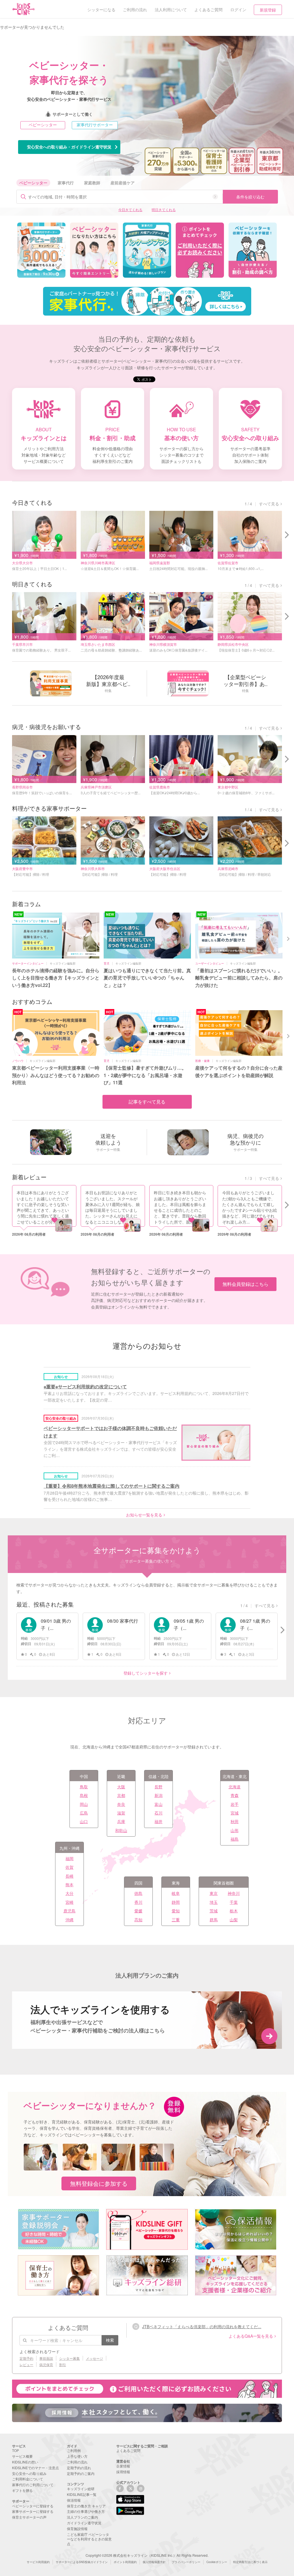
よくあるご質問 (128, 2450)
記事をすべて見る (147, 1102)
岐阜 (176, 1893)
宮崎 (69, 1902)
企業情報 (123, 2466)
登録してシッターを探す (146, 1673)
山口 (84, 1821)
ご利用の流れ (77, 2462)
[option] (41, 250)
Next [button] (289, 938)
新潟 (158, 1795)
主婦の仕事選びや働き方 (86, 2511)
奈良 (121, 1804)
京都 (121, 1795)
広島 (84, 1813)
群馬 (214, 1920)
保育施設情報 (77, 2528)
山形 (235, 1830)
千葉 (234, 1902)
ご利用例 (74, 2450)
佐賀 (69, 1867)
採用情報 (123, 2472)
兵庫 (121, 1821)
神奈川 (234, 1893)
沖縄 (69, 1920)
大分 (69, 1893)
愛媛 (138, 1911)
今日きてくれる (130, 209)
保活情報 (74, 2500)
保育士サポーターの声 (29, 2517)
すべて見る (269, 504)
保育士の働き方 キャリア (86, 2506)
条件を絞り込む (250, 197)
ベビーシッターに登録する (33, 2506)
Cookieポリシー (217, 2562)
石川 (158, 1813)
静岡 (176, 1902)
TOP (16, 2450)
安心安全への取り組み (29, 2473)
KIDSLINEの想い (25, 2462)
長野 (158, 1787)
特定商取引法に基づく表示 (250, 2562)
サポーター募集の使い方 (147, 1561)
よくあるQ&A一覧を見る (251, 2336)
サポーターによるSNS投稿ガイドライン (82, 2562)
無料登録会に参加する (99, 2183)
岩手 (235, 1804)
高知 (138, 1920)
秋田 (235, 1821)
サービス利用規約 (38, 2562)
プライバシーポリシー (186, 2562)
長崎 (69, 1876)
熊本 (69, 1885)
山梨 (234, 1920)
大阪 (121, 1787)
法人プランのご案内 (82, 2517)
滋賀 (121, 1813)
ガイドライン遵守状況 (84, 2523)
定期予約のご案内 (81, 2473)
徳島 (138, 1893)
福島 (235, 1839)
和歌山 (121, 1830)
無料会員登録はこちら (245, 1284)
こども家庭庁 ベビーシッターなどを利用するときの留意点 (89, 2539)
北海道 (235, 1787)
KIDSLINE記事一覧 (82, 2494)
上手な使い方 (77, 2456)
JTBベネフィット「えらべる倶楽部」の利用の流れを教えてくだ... (202, 2326)
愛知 (176, 1911)
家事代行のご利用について (33, 2485)
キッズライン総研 (81, 2489)
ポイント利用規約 (125, 2562)
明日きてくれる (164, 209)
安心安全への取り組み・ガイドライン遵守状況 (69, 147)
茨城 (214, 1911)
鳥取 (84, 1787)
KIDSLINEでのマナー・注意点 (35, 2468)
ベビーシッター (43, 125)
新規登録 (268, 10)
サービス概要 (22, 2456)
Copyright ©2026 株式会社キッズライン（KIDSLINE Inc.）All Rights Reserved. (147, 2555)
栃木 (234, 1911)
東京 (214, 1893)
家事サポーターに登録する (33, 2511)
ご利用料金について (28, 2479)
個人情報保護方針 (154, 2562)
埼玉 (214, 1902)
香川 (138, 1902)
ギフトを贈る (22, 2490)
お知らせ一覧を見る (144, 1515)
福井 (158, 1821)
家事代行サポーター (95, 125)
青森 (235, 1795)
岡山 (84, 1804)
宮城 (235, 1813)
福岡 (69, 1858)
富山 (158, 1804)
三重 (176, 1920)
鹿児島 (69, 1911)
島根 (84, 1795)
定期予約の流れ (79, 2468)
